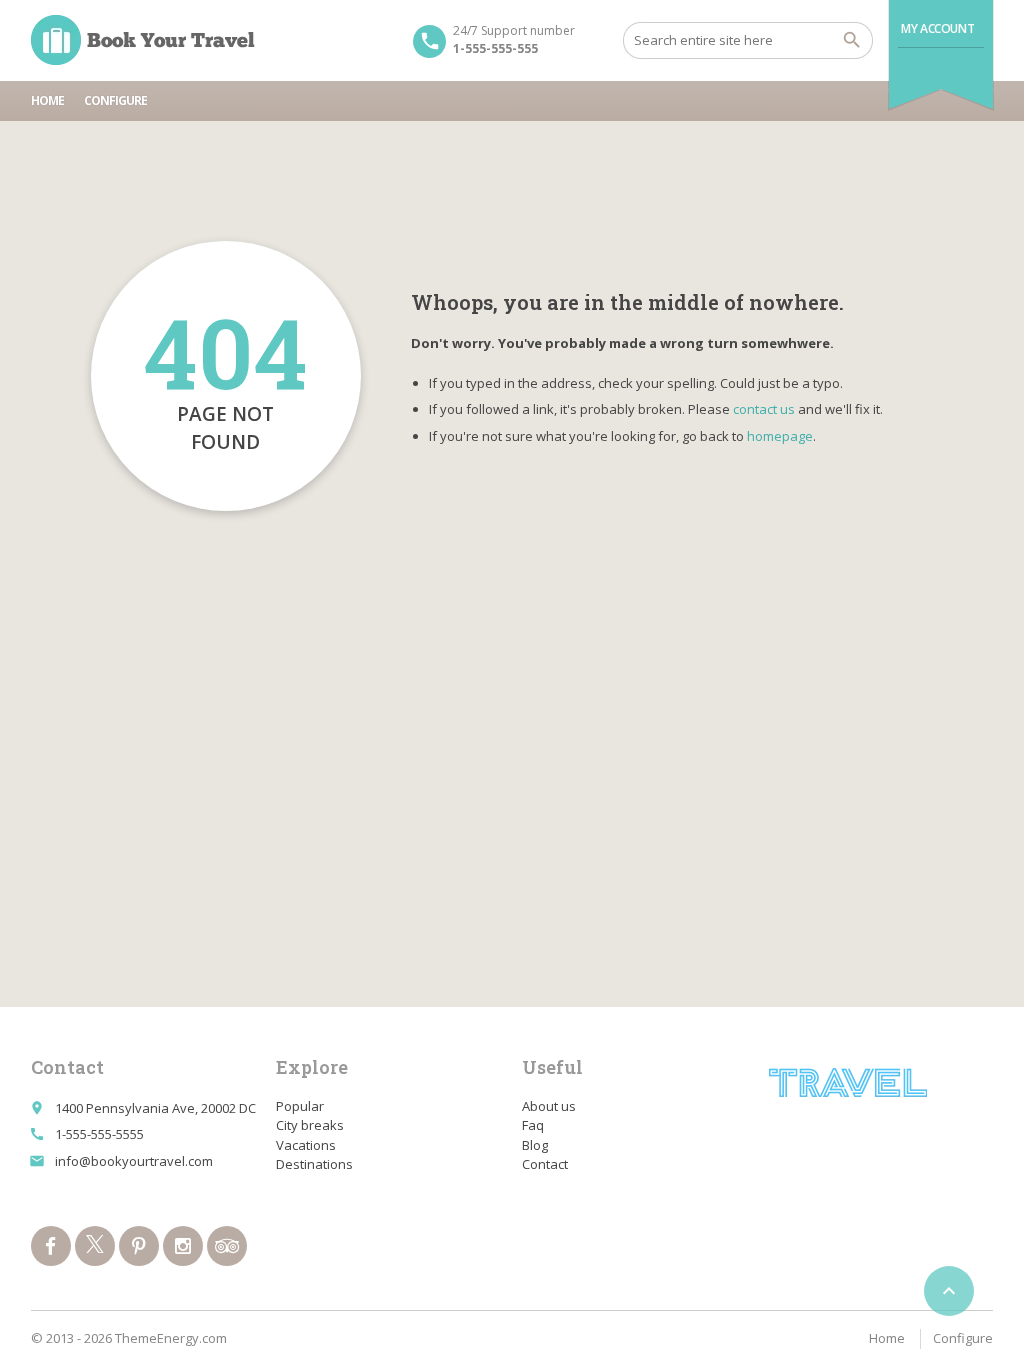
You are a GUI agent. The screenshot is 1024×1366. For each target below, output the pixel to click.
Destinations (314, 1164)
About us (549, 1106)
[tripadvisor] (227, 1246)
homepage (780, 436)
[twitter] (95, 1246)
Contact (545, 1164)
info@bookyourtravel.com (134, 1161)
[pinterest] (139, 1246)
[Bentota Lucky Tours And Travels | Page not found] (143, 40)
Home (47, 100)
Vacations (306, 1145)
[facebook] (51, 1246)
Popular (300, 1106)
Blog (535, 1145)
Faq (533, 1125)
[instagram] (183, 1246)
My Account (937, 28)
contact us (764, 409)
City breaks (310, 1125)
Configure (115, 100)
